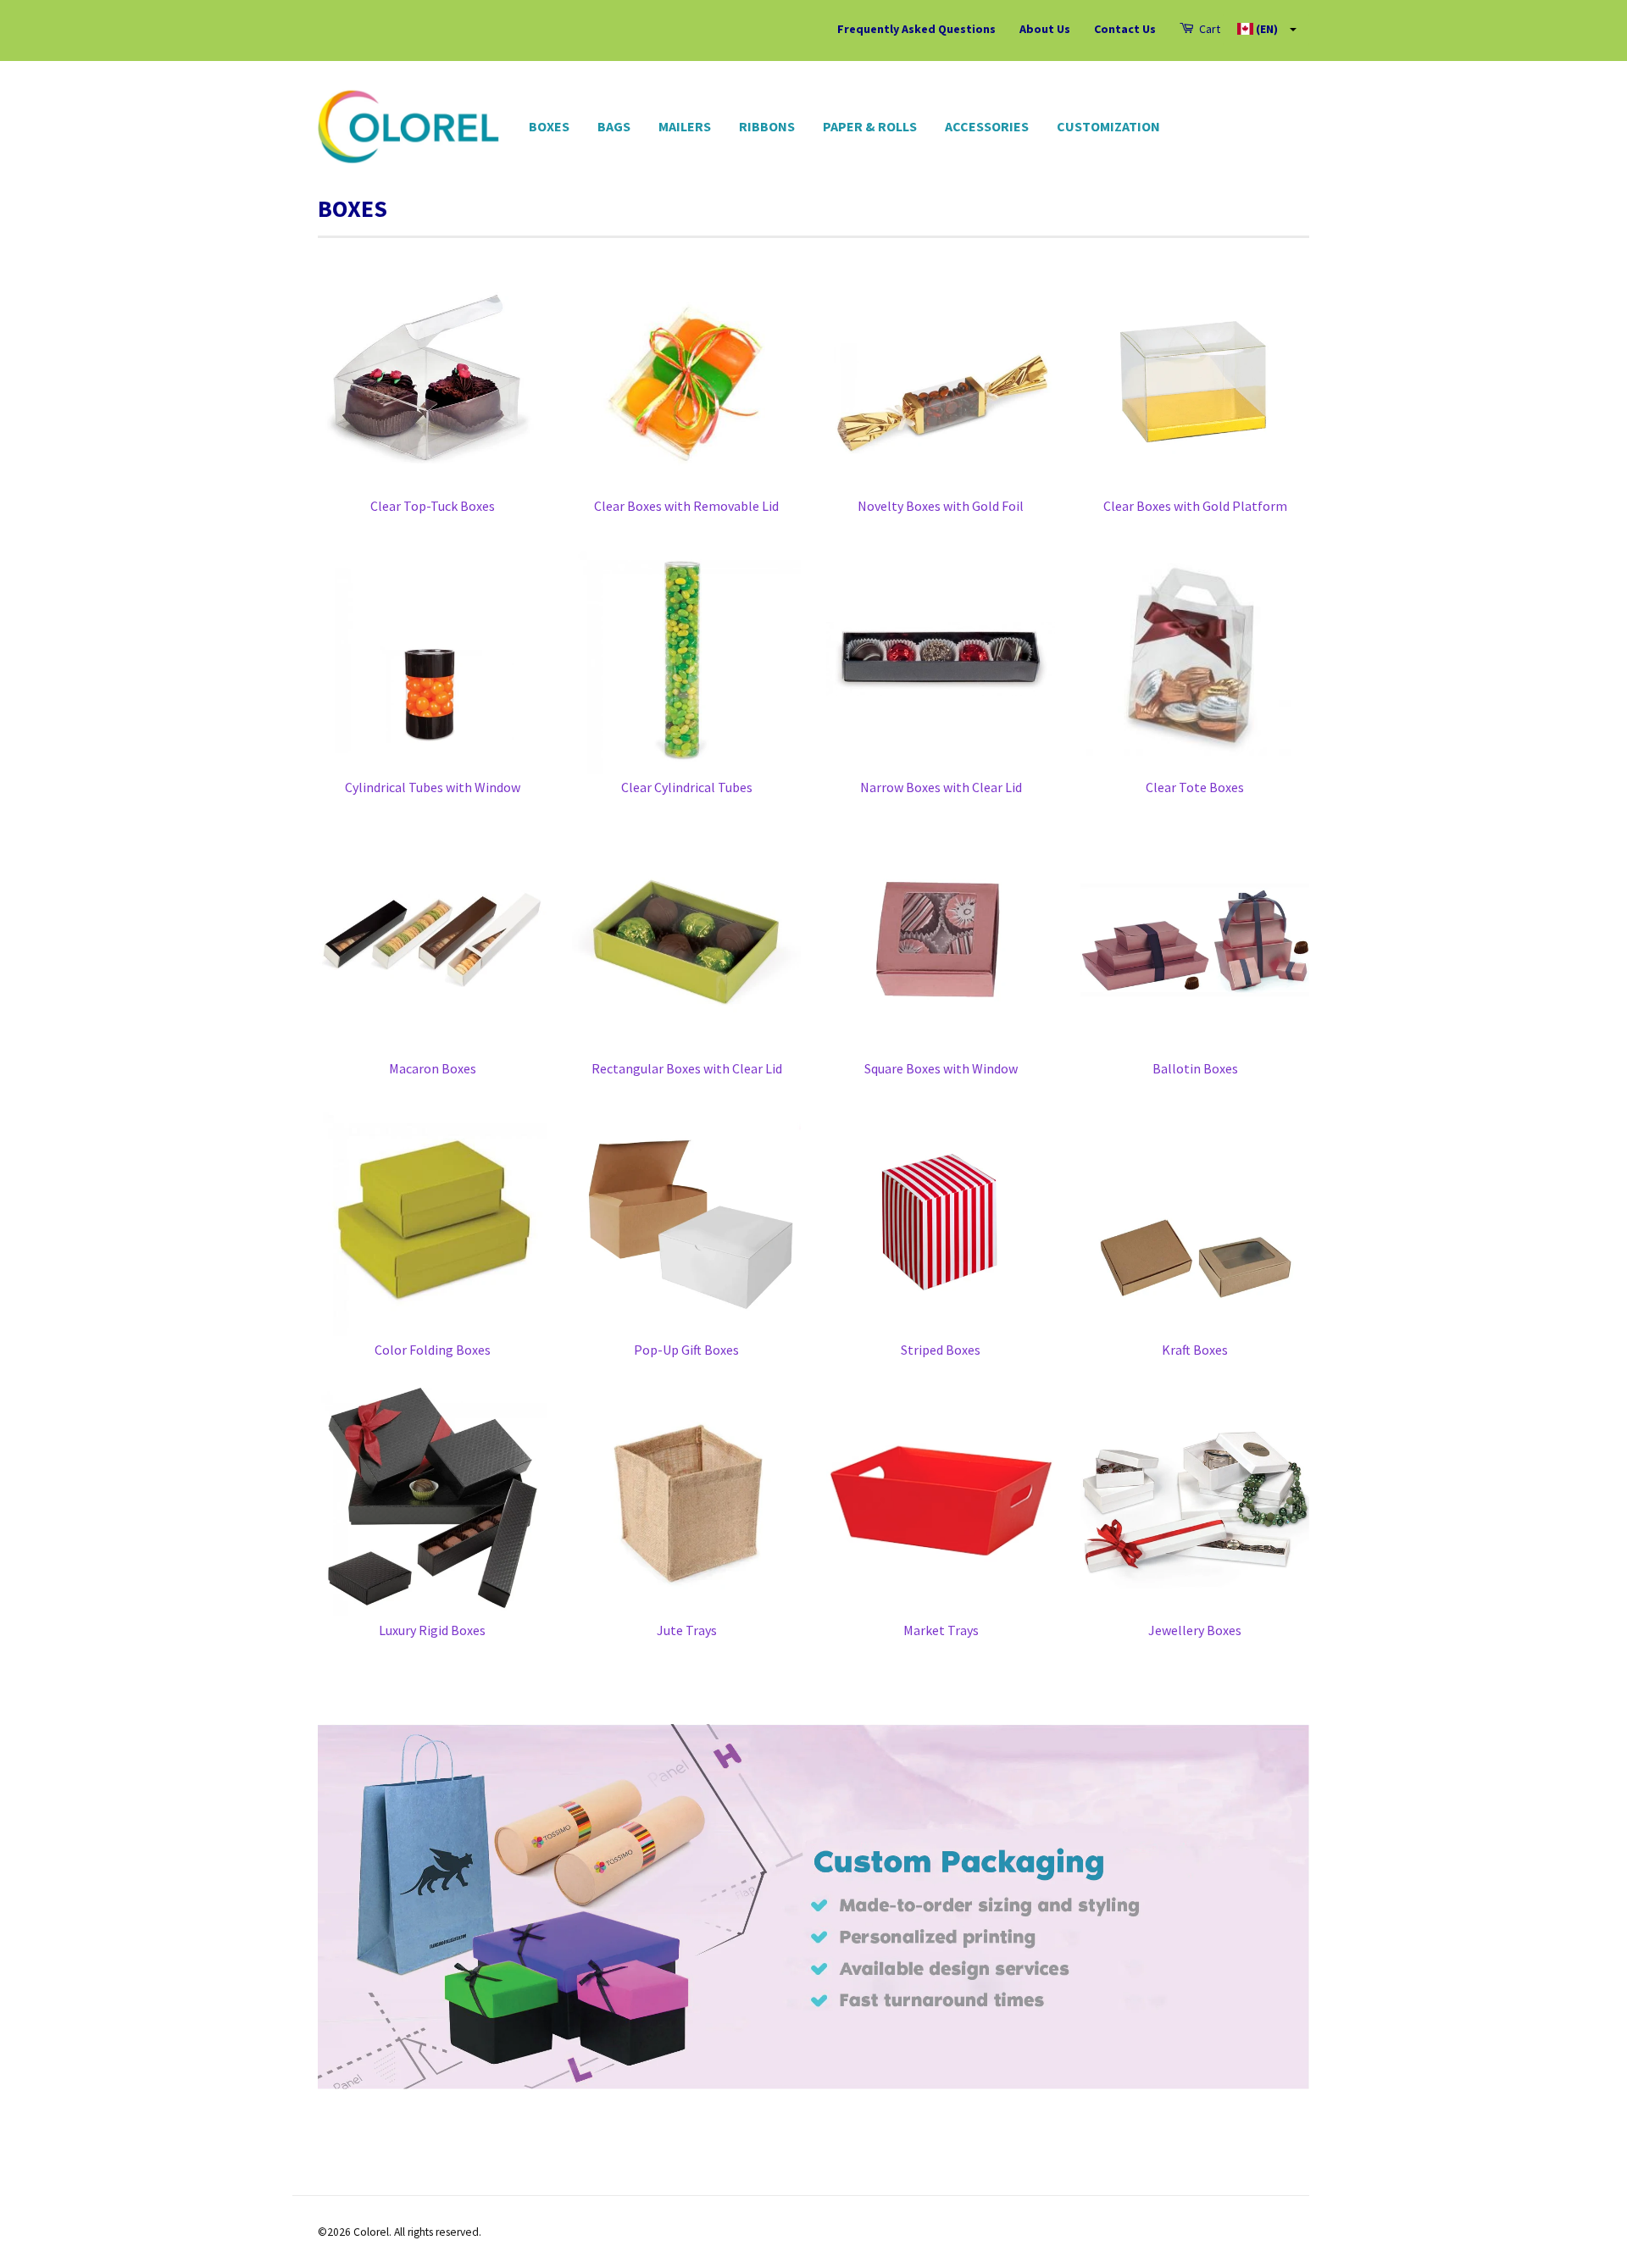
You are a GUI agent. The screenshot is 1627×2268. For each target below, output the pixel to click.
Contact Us (1125, 29)
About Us (1045, 29)
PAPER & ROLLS (870, 126)
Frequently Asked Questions (916, 29)
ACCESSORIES (987, 126)
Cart (1208, 29)
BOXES (549, 126)
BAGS (614, 126)
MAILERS (685, 126)
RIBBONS (767, 126)
